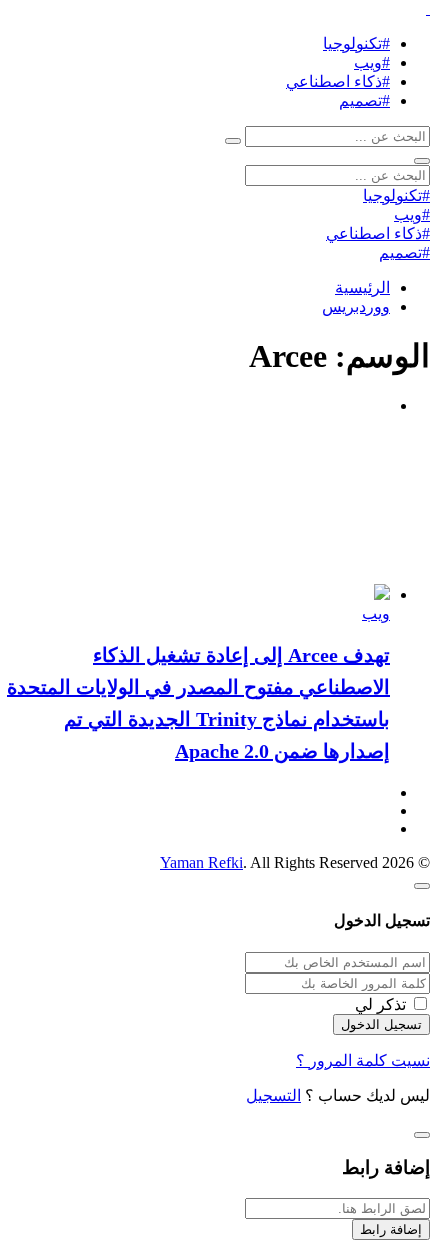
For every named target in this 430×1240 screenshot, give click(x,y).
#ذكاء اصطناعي (338, 81)
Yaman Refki (201, 862)
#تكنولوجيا (356, 43)
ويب (376, 613)
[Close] (422, 886)
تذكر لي (380, 1004)
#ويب (372, 62)
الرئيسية (362, 287)
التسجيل (273, 1095)
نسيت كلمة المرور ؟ (363, 1060)
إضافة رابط (391, 1229)
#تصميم (364, 100)
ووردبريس (356, 306)
